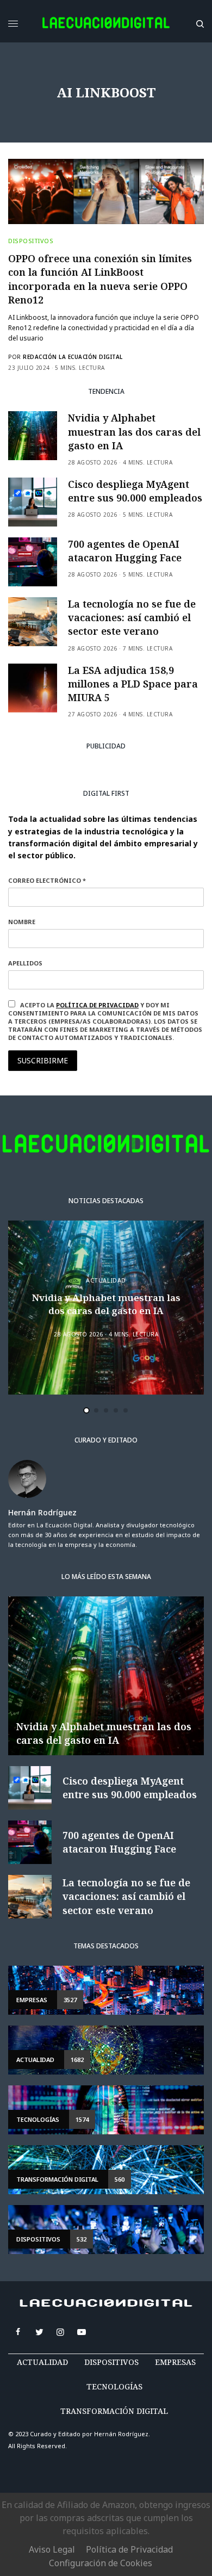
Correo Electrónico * (47, 880)
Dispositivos (31, 241)
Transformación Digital (114, 2411)
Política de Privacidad (129, 2549)
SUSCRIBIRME (43, 1060)
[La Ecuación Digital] (106, 24)
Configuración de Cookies (101, 2563)
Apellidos (25, 963)
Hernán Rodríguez (42, 1513)
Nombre (22, 922)
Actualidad (106, 1280)
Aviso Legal (52, 2549)
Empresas (175, 2362)
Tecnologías (114, 2386)
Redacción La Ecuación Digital (73, 357)
